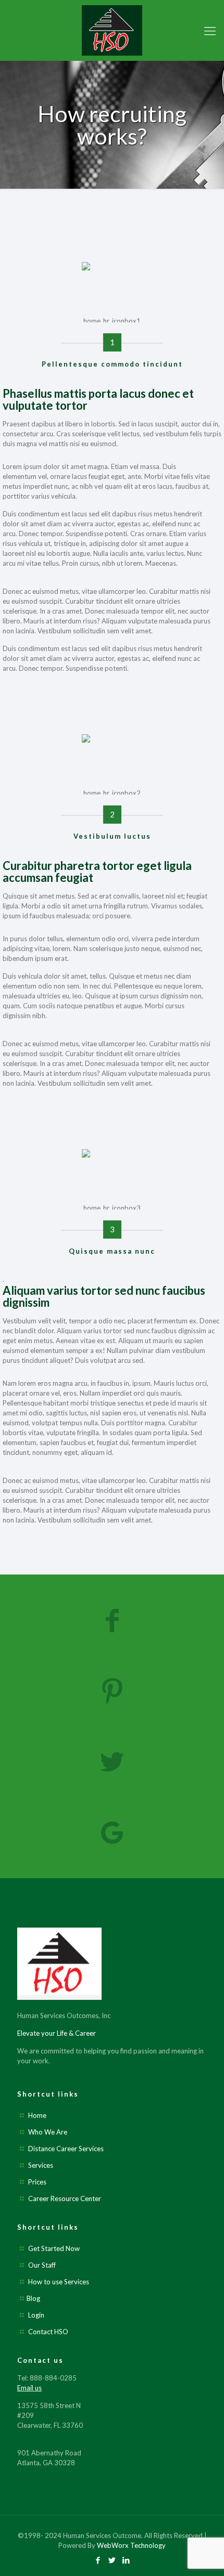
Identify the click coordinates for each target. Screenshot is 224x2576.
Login (36, 2315)
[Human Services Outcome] (112, 30)
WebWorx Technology (131, 2545)
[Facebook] (98, 2560)
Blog (33, 2298)
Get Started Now (54, 2248)
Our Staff (42, 2265)
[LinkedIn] (126, 2560)
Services (41, 2165)
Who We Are (48, 2132)
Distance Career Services (66, 2149)
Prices (37, 2182)
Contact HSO (48, 2332)
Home (37, 2115)
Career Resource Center (65, 2198)
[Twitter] (112, 2560)
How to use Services (59, 2282)
